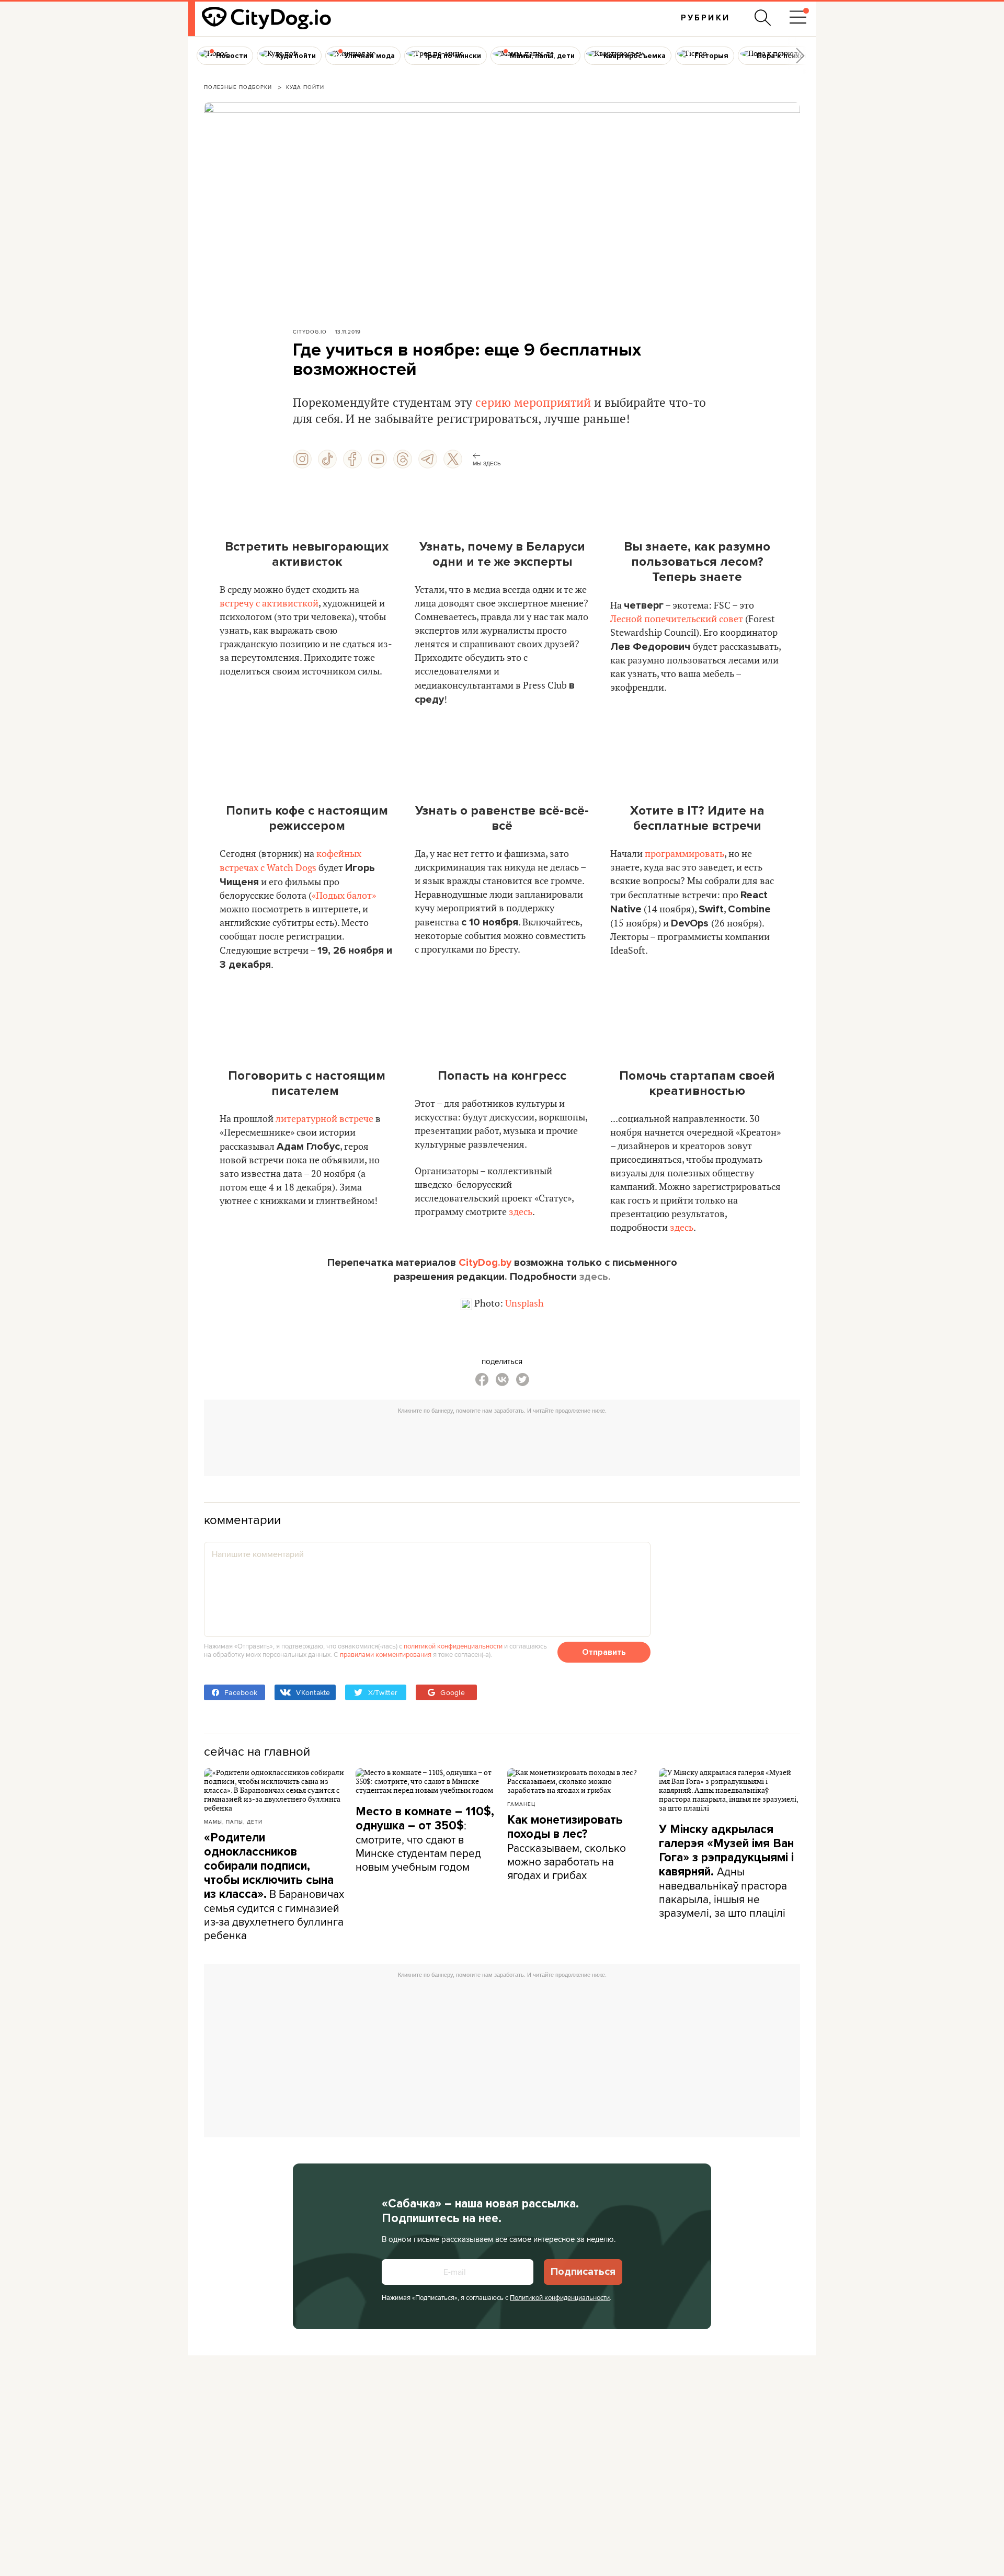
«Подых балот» (344, 896)
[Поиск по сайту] (763, 18)
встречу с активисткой (269, 604)
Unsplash (524, 1304)
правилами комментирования (386, 1654)
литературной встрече (324, 1119)
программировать (684, 854)
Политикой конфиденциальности (560, 2297)
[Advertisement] (502, 1442)
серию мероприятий (533, 403)
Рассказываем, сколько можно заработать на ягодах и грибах (567, 1848)
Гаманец (521, 1804)
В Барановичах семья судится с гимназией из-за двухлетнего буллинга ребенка (274, 1887)
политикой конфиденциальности (453, 1646)
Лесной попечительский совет (677, 619)
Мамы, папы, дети (233, 1822)
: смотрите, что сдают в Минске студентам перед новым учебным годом (425, 1839)
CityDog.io (310, 331)
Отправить (604, 1652)
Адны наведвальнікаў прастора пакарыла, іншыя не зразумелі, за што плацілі (726, 1871)
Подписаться (583, 2272)
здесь (521, 1212)
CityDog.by (485, 1263)
